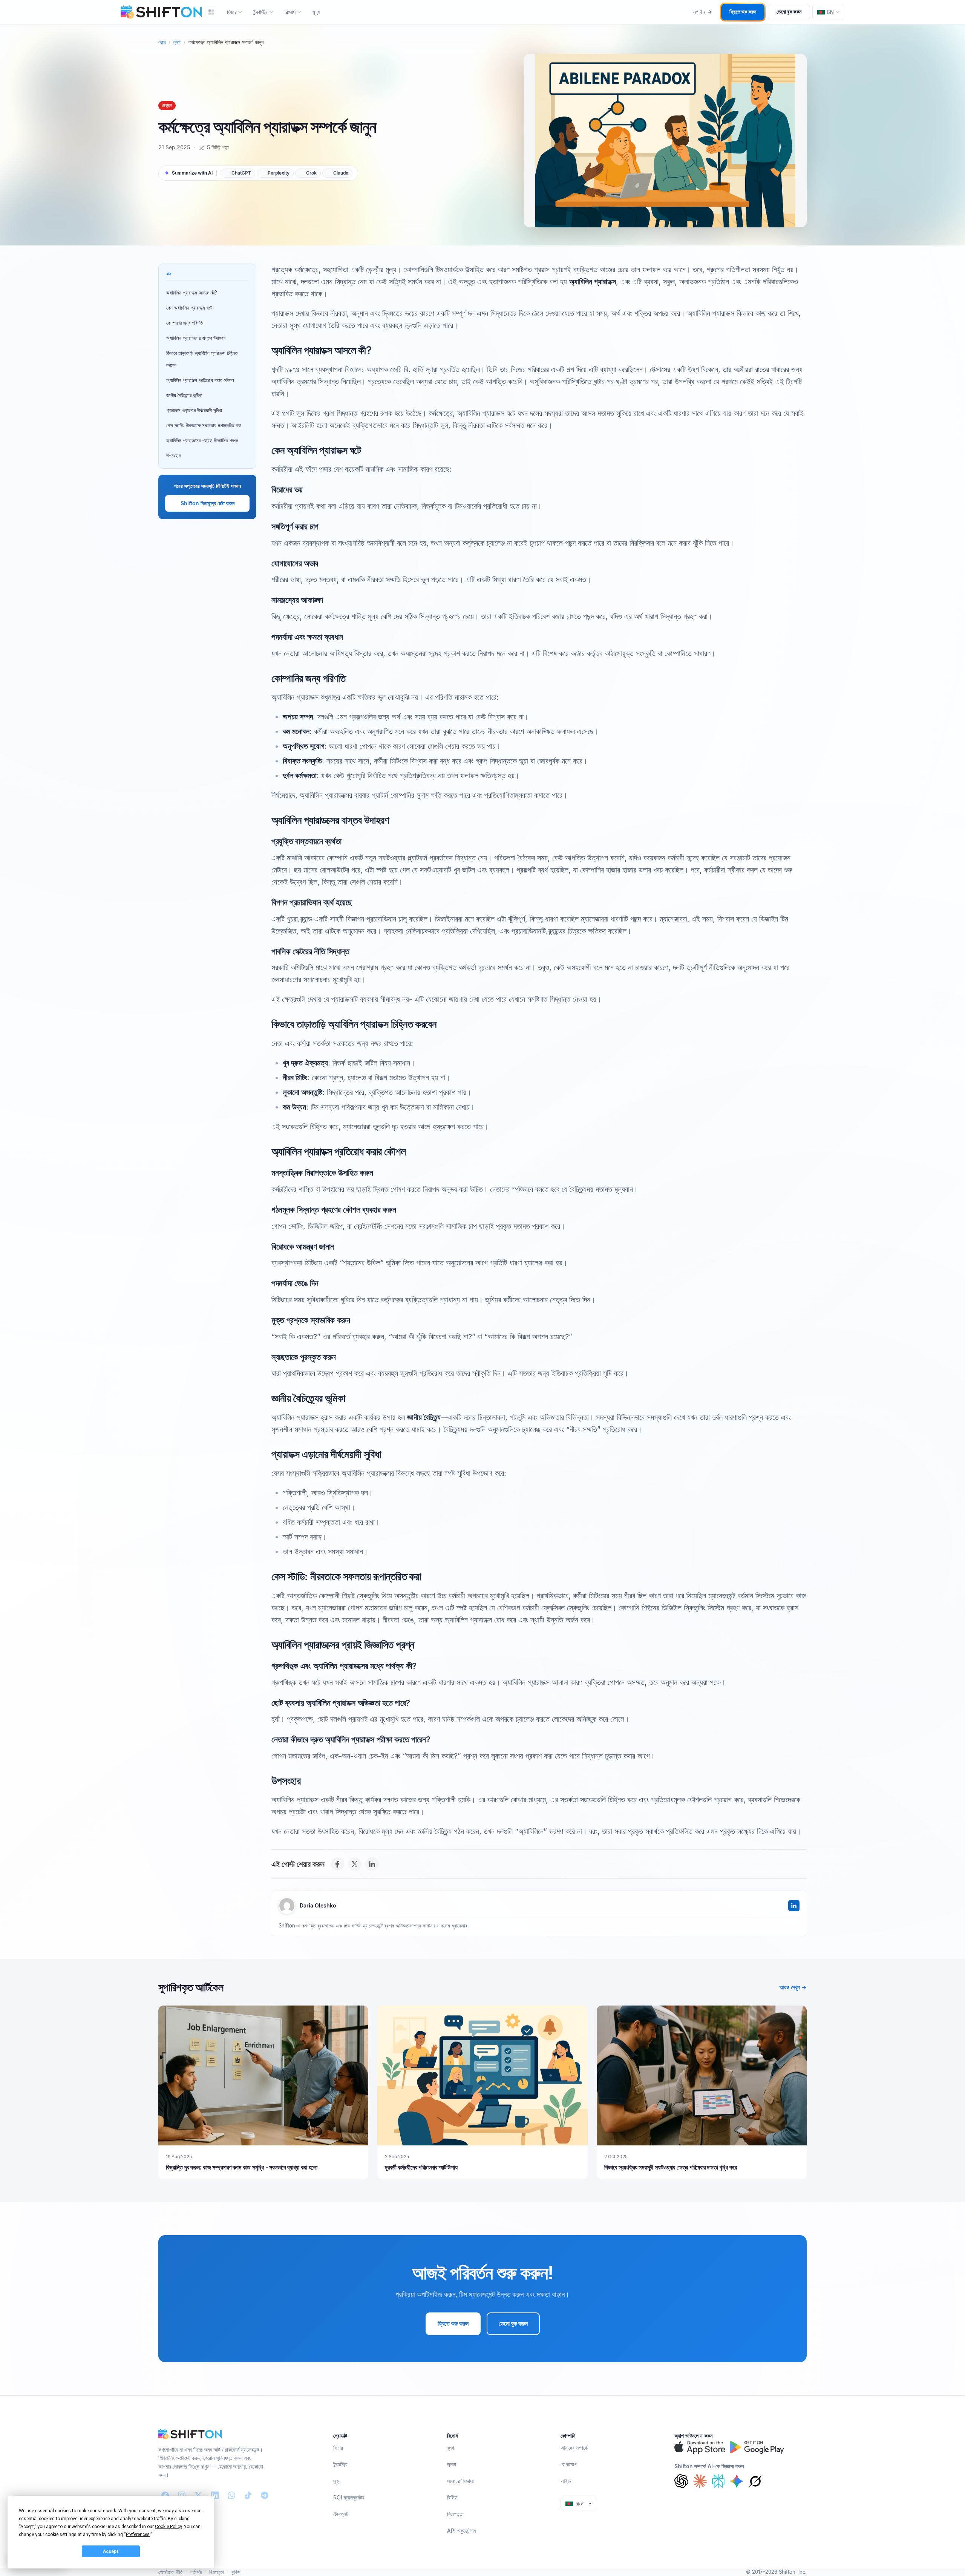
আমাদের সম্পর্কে (574, 2448)
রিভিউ (452, 2497)
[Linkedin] (215, 2495)
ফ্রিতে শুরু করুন (743, 12)
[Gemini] (737, 2481)
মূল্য (316, 12)
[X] (355, 1864)
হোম (162, 42)
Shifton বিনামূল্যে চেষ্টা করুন (208, 503)
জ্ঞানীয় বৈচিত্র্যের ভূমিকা (184, 395)
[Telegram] (265, 2495)
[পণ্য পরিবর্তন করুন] (211, 12)
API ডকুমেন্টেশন (461, 2531)
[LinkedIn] (372, 1864)
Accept (111, 2551)
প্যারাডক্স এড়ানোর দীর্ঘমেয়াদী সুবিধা (194, 410)
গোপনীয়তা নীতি (170, 2572)
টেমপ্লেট (341, 2514)
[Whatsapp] (231, 2495)
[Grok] (755, 2481)
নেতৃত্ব (167, 105)
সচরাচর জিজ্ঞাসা (460, 2481)
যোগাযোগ (569, 2464)
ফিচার (338, 2448)
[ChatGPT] (681, 2481)
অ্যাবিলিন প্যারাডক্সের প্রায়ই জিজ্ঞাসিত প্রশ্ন (202, 440)
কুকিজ (236, 2572)
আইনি (566, 2481)
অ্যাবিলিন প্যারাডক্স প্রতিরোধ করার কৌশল (200, 380)
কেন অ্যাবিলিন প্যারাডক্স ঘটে (189, 308)
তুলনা (452, 2464)
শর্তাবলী (196, 2572)
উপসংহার (173, 455)
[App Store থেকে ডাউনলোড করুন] (700, 2447)
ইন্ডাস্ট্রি (340, 2464)
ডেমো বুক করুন (789, 12)
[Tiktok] (248, 2495)
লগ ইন (699, 12)
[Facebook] (337, 1864)
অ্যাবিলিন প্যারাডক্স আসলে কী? (192, 293)
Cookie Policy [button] (168, 2527)
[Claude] (700, 2481)
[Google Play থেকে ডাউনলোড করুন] (757, 2447)
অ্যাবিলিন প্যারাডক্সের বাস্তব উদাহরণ (196, 338)
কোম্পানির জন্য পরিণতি (185, 323)
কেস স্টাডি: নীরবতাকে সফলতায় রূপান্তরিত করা (204, 425)
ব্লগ (177, 42)
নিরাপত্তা (455, 2514)
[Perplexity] (718, 2481)
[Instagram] (182, 2495)
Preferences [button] (138, 2535)
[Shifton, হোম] (190, 2434)
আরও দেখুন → (793, 1987)
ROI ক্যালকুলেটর (349, 2497)
